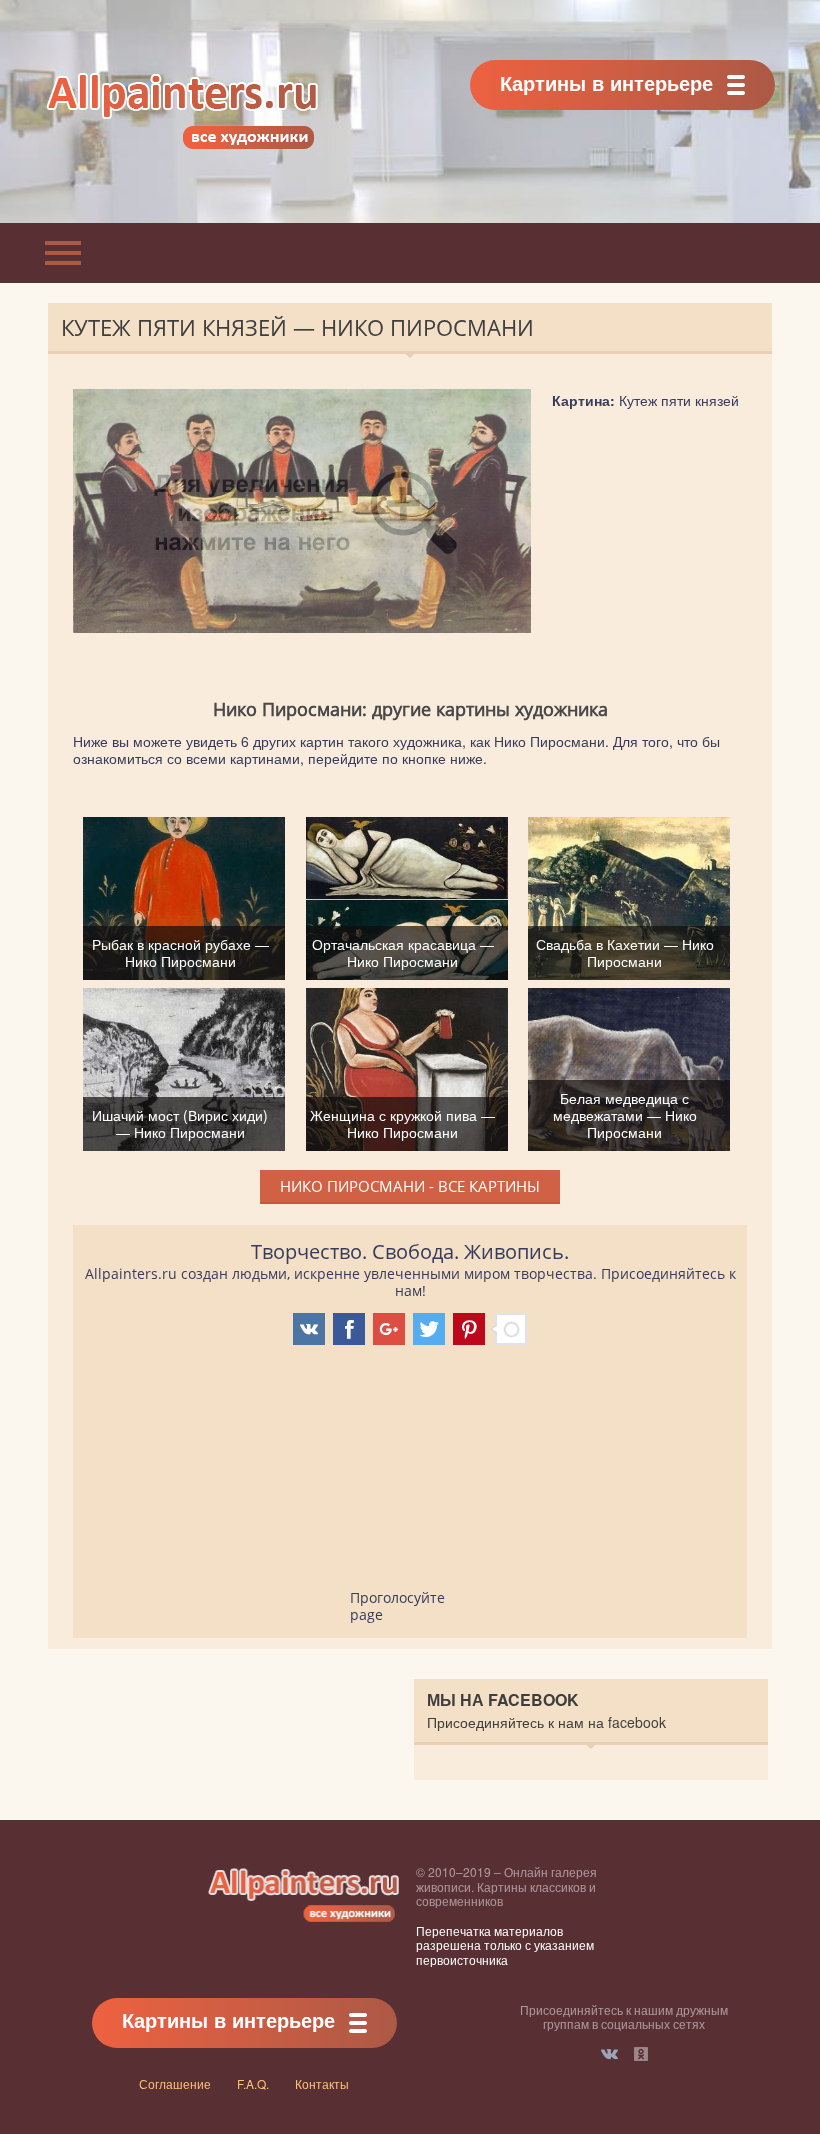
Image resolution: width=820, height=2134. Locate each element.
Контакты (322, 2083)
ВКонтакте (609, 2054)
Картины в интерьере (606, 82)
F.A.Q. (253, 2083)
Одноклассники (641, 2054)
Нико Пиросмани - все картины (410, 1186)
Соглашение (175, 2083)
